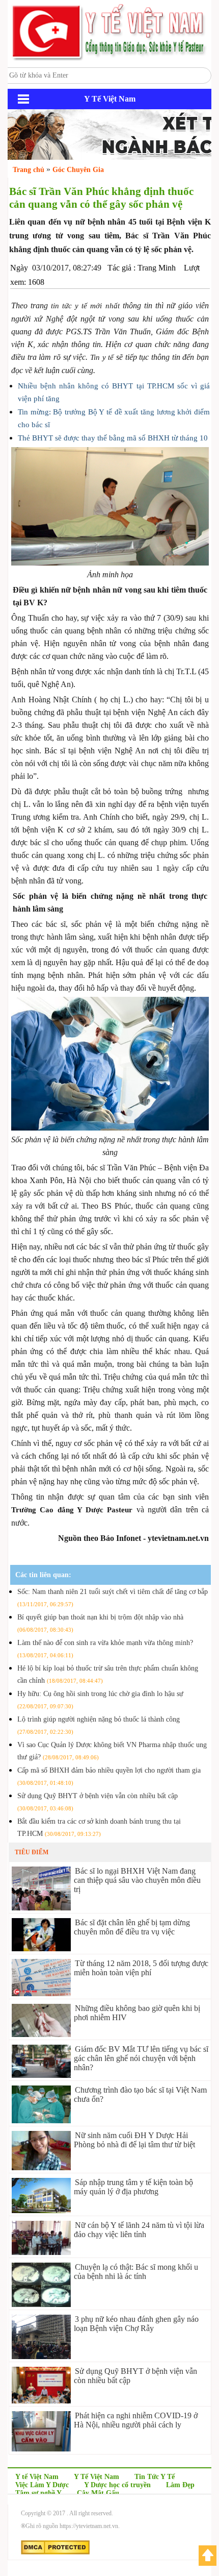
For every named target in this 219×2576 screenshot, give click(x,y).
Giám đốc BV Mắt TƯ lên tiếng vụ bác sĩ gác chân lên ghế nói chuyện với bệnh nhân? (141, 2058)
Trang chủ (29, 170)
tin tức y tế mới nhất (85, 306)
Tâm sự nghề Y (38, 2493)
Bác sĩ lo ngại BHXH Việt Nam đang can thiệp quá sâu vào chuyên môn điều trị (137, 1880)
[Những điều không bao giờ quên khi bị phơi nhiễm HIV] (41, 2034)
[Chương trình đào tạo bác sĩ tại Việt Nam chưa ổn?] (41, 2120)
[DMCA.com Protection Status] (55, 2553)
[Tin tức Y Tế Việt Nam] (109, 59)
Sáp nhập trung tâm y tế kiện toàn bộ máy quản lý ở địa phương (133, 2187)
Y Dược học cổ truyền (117, 2485)
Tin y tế (102, 357)
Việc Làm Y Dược (42, 2485)
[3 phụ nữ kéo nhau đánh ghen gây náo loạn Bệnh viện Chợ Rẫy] (41, 2356)
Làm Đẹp (180, 2485)
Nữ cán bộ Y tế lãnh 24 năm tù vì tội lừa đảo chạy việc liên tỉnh (139, 2230)
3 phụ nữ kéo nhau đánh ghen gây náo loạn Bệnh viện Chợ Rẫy (136, 2324)
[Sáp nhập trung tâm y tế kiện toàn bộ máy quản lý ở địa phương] (41, 2210)
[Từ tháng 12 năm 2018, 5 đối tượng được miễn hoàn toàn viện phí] (41, 1993)
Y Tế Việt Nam (97, 2477)
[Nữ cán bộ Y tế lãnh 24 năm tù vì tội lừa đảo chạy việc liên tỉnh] (41, 2252)
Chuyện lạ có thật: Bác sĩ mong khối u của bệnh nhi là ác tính (136, 2272)
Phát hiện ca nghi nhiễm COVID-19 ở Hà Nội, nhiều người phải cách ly (136, 2420)
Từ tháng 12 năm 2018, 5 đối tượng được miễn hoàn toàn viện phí (141, 1968)
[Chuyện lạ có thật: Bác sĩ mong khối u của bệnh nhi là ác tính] (41, 2304)
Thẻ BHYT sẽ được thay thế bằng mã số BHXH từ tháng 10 (113, 438)
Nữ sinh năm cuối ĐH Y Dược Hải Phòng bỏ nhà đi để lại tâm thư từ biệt (134, 2140)
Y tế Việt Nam (37, 2477)
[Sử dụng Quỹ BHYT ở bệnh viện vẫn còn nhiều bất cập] (41, 2401)
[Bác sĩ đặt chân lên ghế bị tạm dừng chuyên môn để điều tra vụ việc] (41, 1948)
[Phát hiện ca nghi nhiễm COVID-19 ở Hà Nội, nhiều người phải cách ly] (41, 2449)
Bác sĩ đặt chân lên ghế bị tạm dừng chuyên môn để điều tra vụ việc (132, 1927)
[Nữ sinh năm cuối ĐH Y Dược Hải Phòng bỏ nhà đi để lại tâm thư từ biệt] (41, 2167)
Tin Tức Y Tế (155, 2477)
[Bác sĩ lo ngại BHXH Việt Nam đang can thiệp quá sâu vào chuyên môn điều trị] (41, 1908)
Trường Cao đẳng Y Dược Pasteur (72, 1510)
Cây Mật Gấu (98, 2493)
